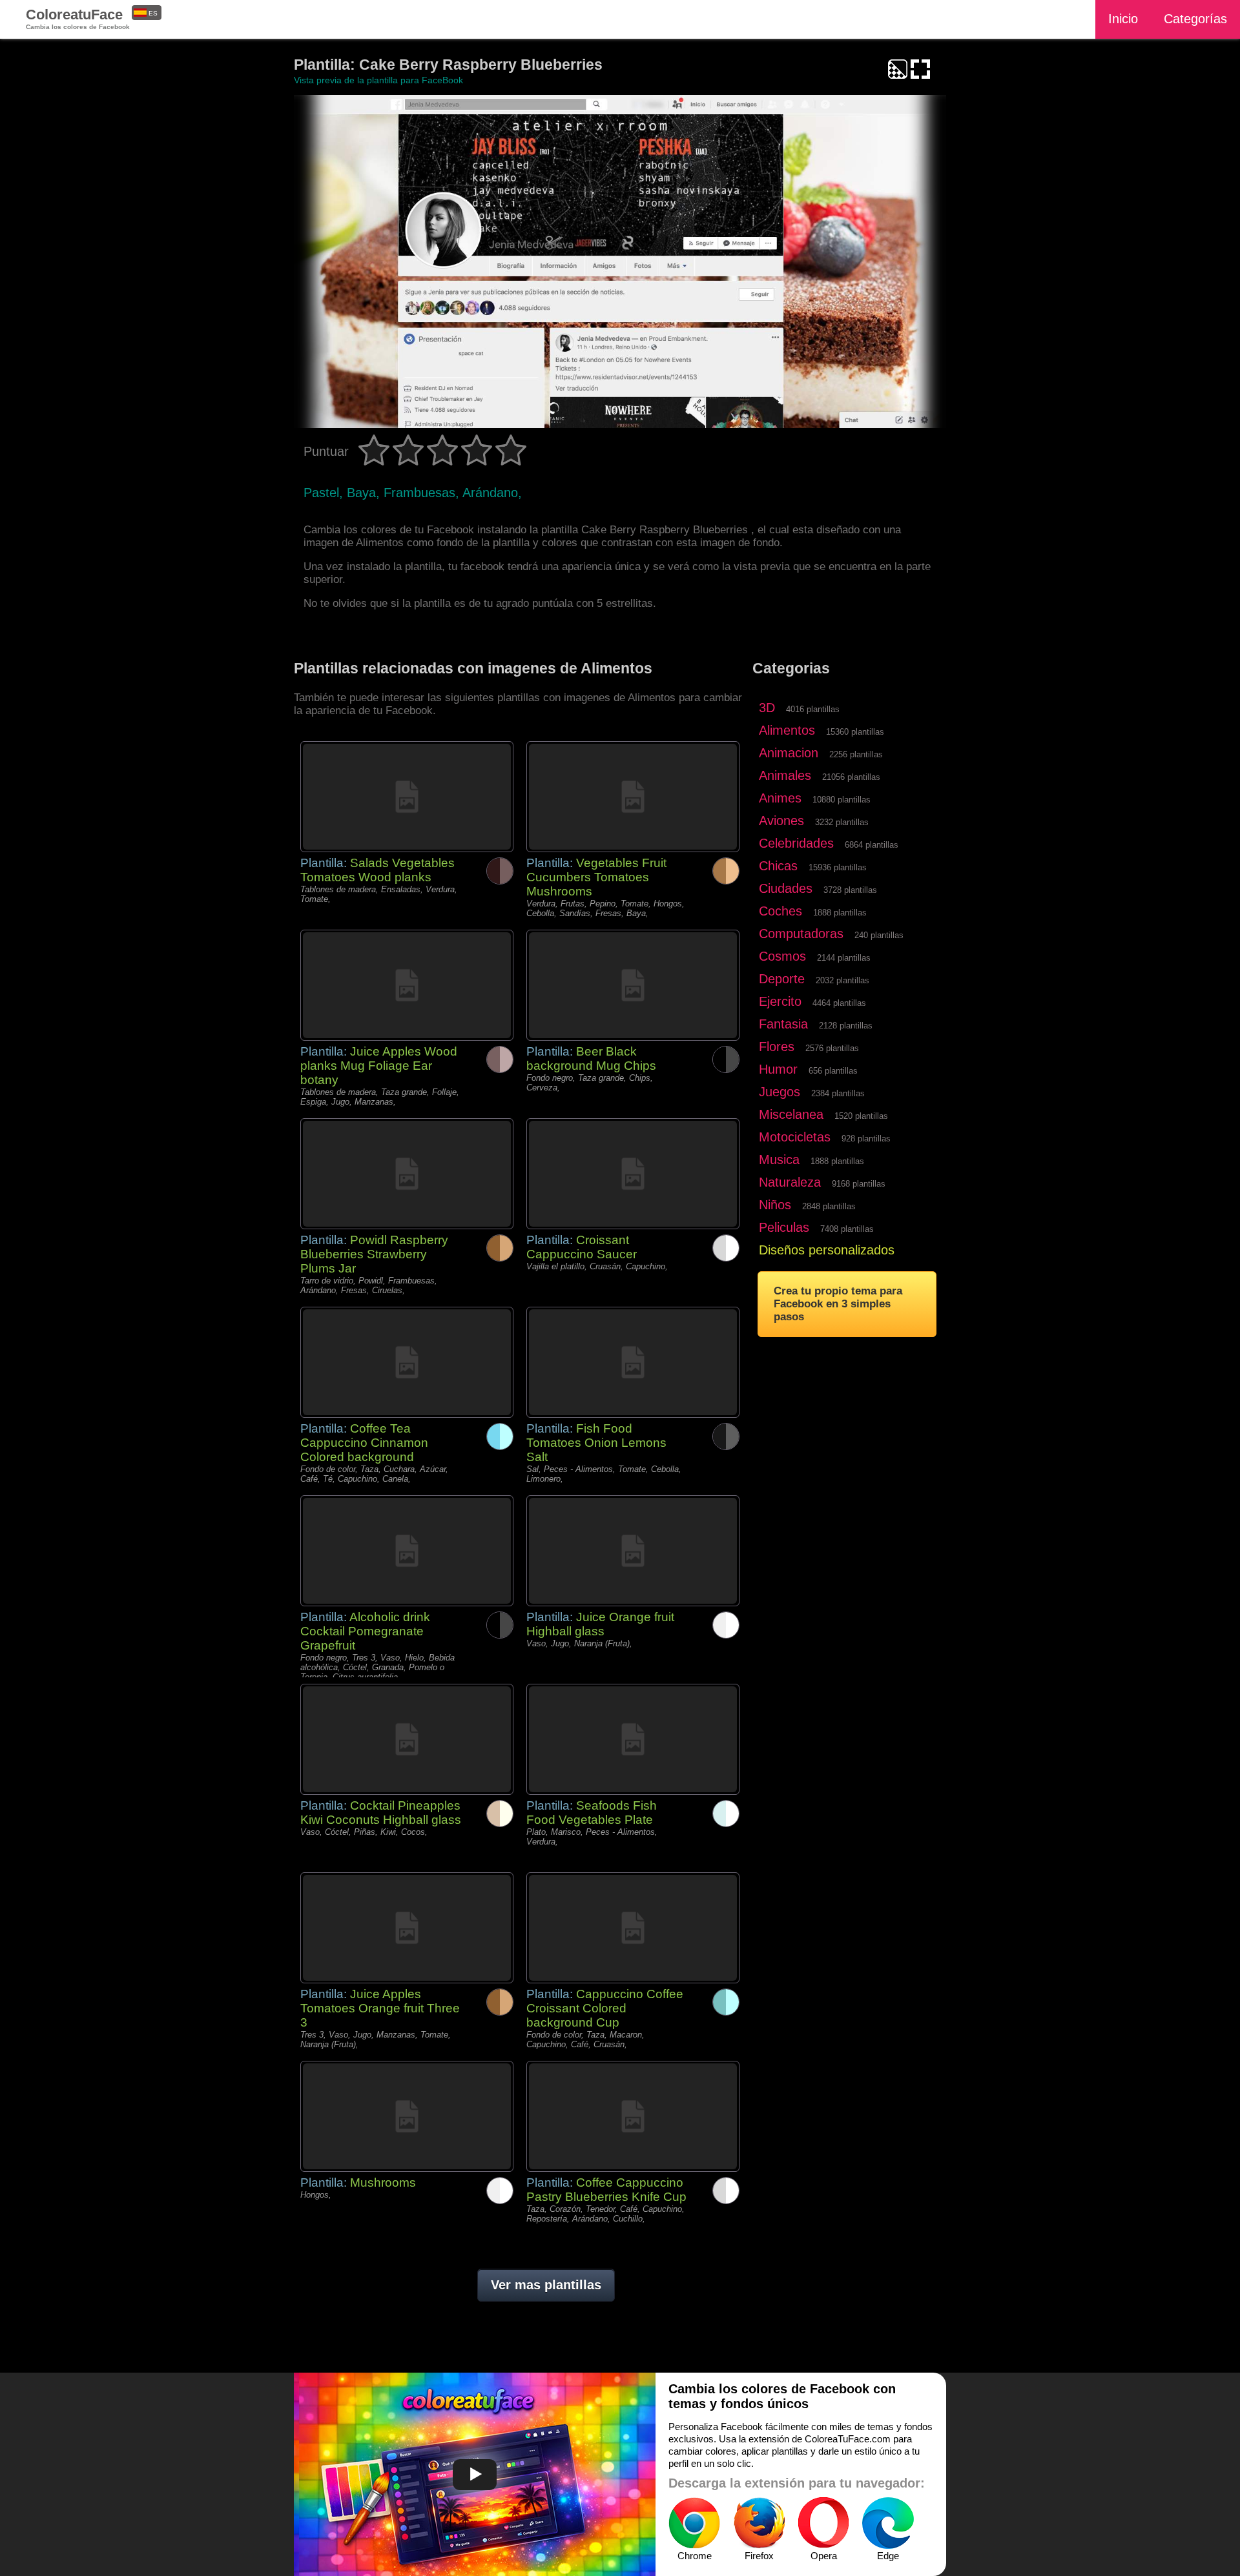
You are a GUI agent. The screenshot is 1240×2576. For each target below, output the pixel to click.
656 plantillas (833, 1071)
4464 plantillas (839, 1003)
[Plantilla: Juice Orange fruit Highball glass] (633, 1551)
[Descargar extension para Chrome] (694, 2523)
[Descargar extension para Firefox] (759, 2523)
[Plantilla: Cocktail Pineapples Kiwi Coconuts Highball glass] (407, 1739)
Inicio (1123, 19)
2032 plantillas (842, 980)
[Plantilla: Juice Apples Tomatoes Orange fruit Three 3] (407, 1928)
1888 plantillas (840, 913)
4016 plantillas (813, 709)
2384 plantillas (838, 1093)
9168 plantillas (859, 1184)
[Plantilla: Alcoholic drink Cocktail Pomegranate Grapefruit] (407, 1551)
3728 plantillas (850, 890)
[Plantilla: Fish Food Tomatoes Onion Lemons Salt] (633, 1362)
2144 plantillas (844, 958)
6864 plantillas (872, 845)
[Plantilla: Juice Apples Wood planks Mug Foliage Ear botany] (407, 985)
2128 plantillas (846, 1026)
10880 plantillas (842, 800)
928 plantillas (866, 1139)
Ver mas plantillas (546, 2285)
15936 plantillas (838, 867)
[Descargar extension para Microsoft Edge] (888, 2523)
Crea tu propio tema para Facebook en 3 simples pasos (838, 1304)
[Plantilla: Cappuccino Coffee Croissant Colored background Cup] (633, 1928)
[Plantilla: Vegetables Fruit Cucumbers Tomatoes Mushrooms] (633, 797)
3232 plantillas (842, 822)
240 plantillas (879, 935)
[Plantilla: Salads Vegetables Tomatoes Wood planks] (407, 797)
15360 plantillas (855, 732)
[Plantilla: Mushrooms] (407, 2116)
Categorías (1195, 19)
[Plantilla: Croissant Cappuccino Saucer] (633, 1174)
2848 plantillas (829, 1206)
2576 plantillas (832, 1048)
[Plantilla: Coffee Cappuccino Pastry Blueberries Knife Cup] (633, 2116)
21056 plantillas (851, 777)
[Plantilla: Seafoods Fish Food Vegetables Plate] (633, 1739)
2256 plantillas (856, 754)
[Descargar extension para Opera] (823, 2523)
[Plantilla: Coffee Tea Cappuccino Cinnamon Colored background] (407, 1362)
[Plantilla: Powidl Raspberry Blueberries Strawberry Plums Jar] (407, 1174)
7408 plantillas (847, 1229)
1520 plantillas (861, 1116)
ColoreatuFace (78, 18)
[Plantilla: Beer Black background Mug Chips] (633, 985)
